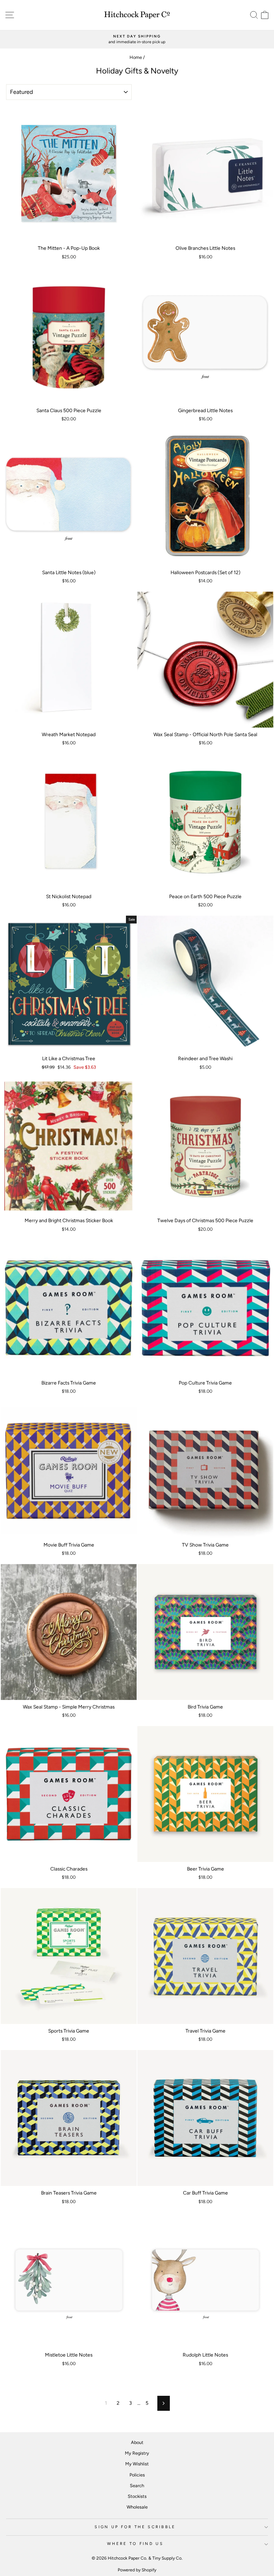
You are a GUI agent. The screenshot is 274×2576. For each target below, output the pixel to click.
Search (137, 2486)
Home (136, 57)
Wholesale (137, 2507)
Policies (137, 2475)
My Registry (137, 2453)
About (137, 2442)
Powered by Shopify (137, 2570)
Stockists (137, 2496)
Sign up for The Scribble (135, 2527)
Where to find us (135, 2544)
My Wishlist (137, 2464)
